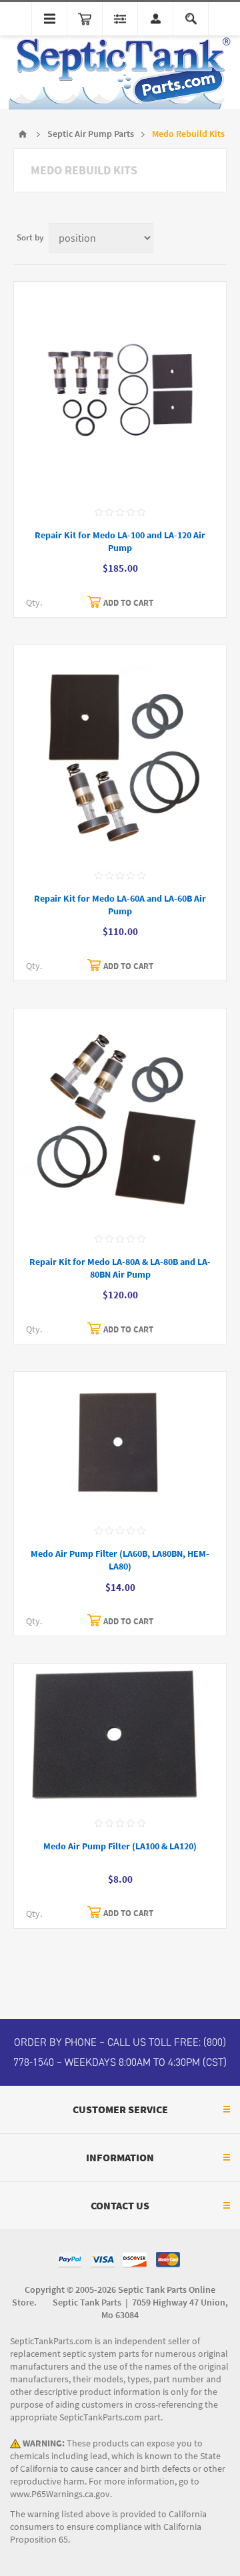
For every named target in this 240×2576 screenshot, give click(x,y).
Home (23, 134)
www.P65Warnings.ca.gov (60, 2494)
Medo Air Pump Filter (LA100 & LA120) (120, 1846)
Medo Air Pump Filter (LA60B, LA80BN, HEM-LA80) (120, 1560)
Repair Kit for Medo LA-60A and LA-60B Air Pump (120, 905)
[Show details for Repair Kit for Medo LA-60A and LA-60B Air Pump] (120, 753)
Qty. (34, 603)
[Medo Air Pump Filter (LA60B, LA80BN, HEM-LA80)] (120, 1444)
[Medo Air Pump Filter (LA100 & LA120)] (120, 1736)
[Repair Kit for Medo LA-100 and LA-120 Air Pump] (120, 390)
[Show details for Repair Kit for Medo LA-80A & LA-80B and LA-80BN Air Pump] (120, 1116)
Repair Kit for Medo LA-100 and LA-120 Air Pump (120, 542)
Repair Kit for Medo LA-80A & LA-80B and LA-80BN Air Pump (120, 1268)
